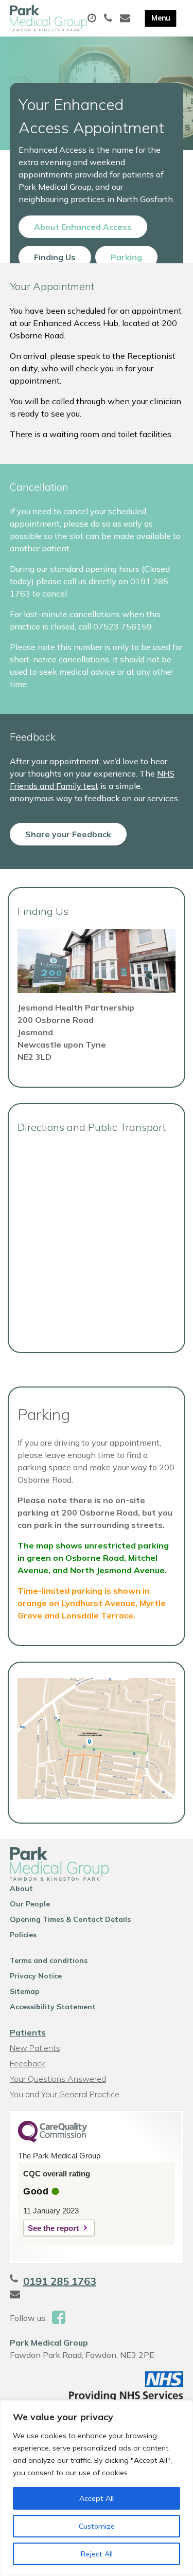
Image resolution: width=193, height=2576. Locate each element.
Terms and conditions (49, 1960)
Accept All (97, 2498)
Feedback (28, 2063)
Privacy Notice (36, 1976)
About (21, 1888)
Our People (30, 1904)
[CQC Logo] (52, 2140)
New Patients (35, 2048)
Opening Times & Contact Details (70, 1919)
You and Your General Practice (65, 2094)
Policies (23, 1935)
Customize (97, 2526)
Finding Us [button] (55, 257)
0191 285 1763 (60, 2281)
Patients (28, 2032)
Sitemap (25, 1991)
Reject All (97, 2554)
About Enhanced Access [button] (83, 227)
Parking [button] (126, 257)
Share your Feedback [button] (68, 834)
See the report (53, 2228)
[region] (97, 2488)
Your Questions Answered (58, 2079)
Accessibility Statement (53, 2007)
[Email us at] (126, 19)
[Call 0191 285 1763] (109, 19)
